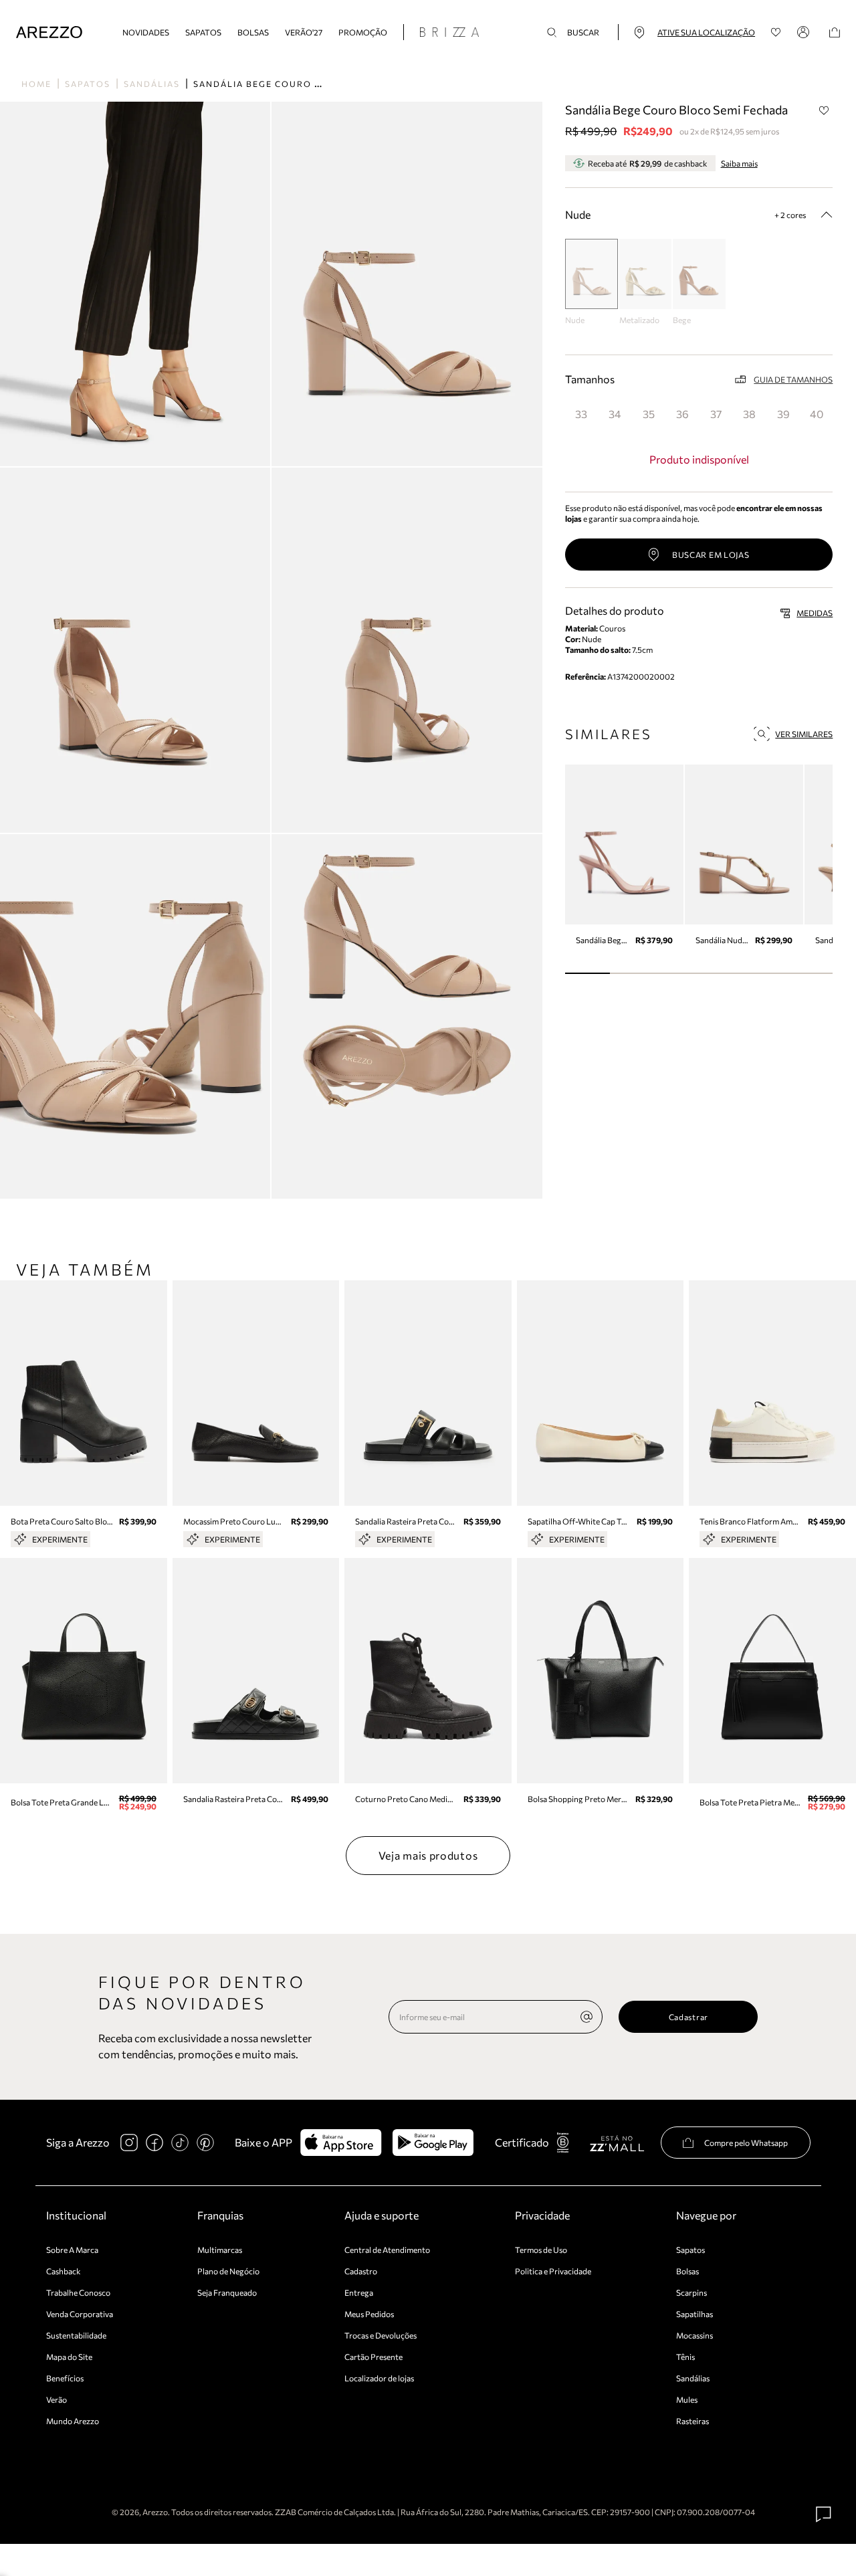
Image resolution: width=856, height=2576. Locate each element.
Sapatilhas (694, 2314)
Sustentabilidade (76, 2335)
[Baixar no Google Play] (433, 2143)
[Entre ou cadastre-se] (805, 32)
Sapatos (203, 32)
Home (36, 84)
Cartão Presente (373, 2357)
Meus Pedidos (369, 2314)
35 (649, 414)
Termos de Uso (541, 2250)
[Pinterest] (205, 2143)
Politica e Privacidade (553, 2271)
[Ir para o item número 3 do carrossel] (721, 973)
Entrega (359, 2292)
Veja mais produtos (428, 1855)
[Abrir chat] (824, 2514)
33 (581, 414)
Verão (57, 2399)
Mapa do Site (69, 2357)
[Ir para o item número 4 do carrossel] (766, 973)
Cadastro (361, 2271)
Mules (687, 2399)
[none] (586, 2017)
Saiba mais (739, 163)
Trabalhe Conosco (78, 2292)
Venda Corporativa (80, 2314)
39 (783, 414)
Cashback (64, 2271)
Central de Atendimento (387, 2250)
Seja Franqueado (227, 2292)
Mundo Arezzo (73, 2421)
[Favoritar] (824, 110)
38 (749, 414)
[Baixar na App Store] (341, 2143)
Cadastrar (688, 2017)
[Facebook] (154, 2143)
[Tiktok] (180, 2143)
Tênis (685, 2357)
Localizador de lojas (379, 2378)
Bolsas (253, 32)
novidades (146, 32)
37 (716, 414)
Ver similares (804, 734)
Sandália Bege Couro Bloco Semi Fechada (310, 84)
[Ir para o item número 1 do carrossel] (632, 973)
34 (615, 414)
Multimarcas (220, 2250)
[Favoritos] (776, 32)
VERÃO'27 (304, 32)
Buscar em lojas (711, 555)
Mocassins (694, 2335)
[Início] (49, 32)
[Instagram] (129, 2143)
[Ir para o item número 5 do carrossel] (811, 973)
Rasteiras (692, 2421)
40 (817, 414)
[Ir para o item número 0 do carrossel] (587, 973)
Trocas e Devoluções (381, 2335)
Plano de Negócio (228, 2271)
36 (682, 414)
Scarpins (691, 2292)
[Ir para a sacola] (835, 32)
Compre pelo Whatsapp (746, 2143)
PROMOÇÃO (363, 32)
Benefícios (65, 2378)
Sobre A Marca (72, 2250)
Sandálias (152, 84)
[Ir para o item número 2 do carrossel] (677, 973)
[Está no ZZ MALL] (617, 2143)
